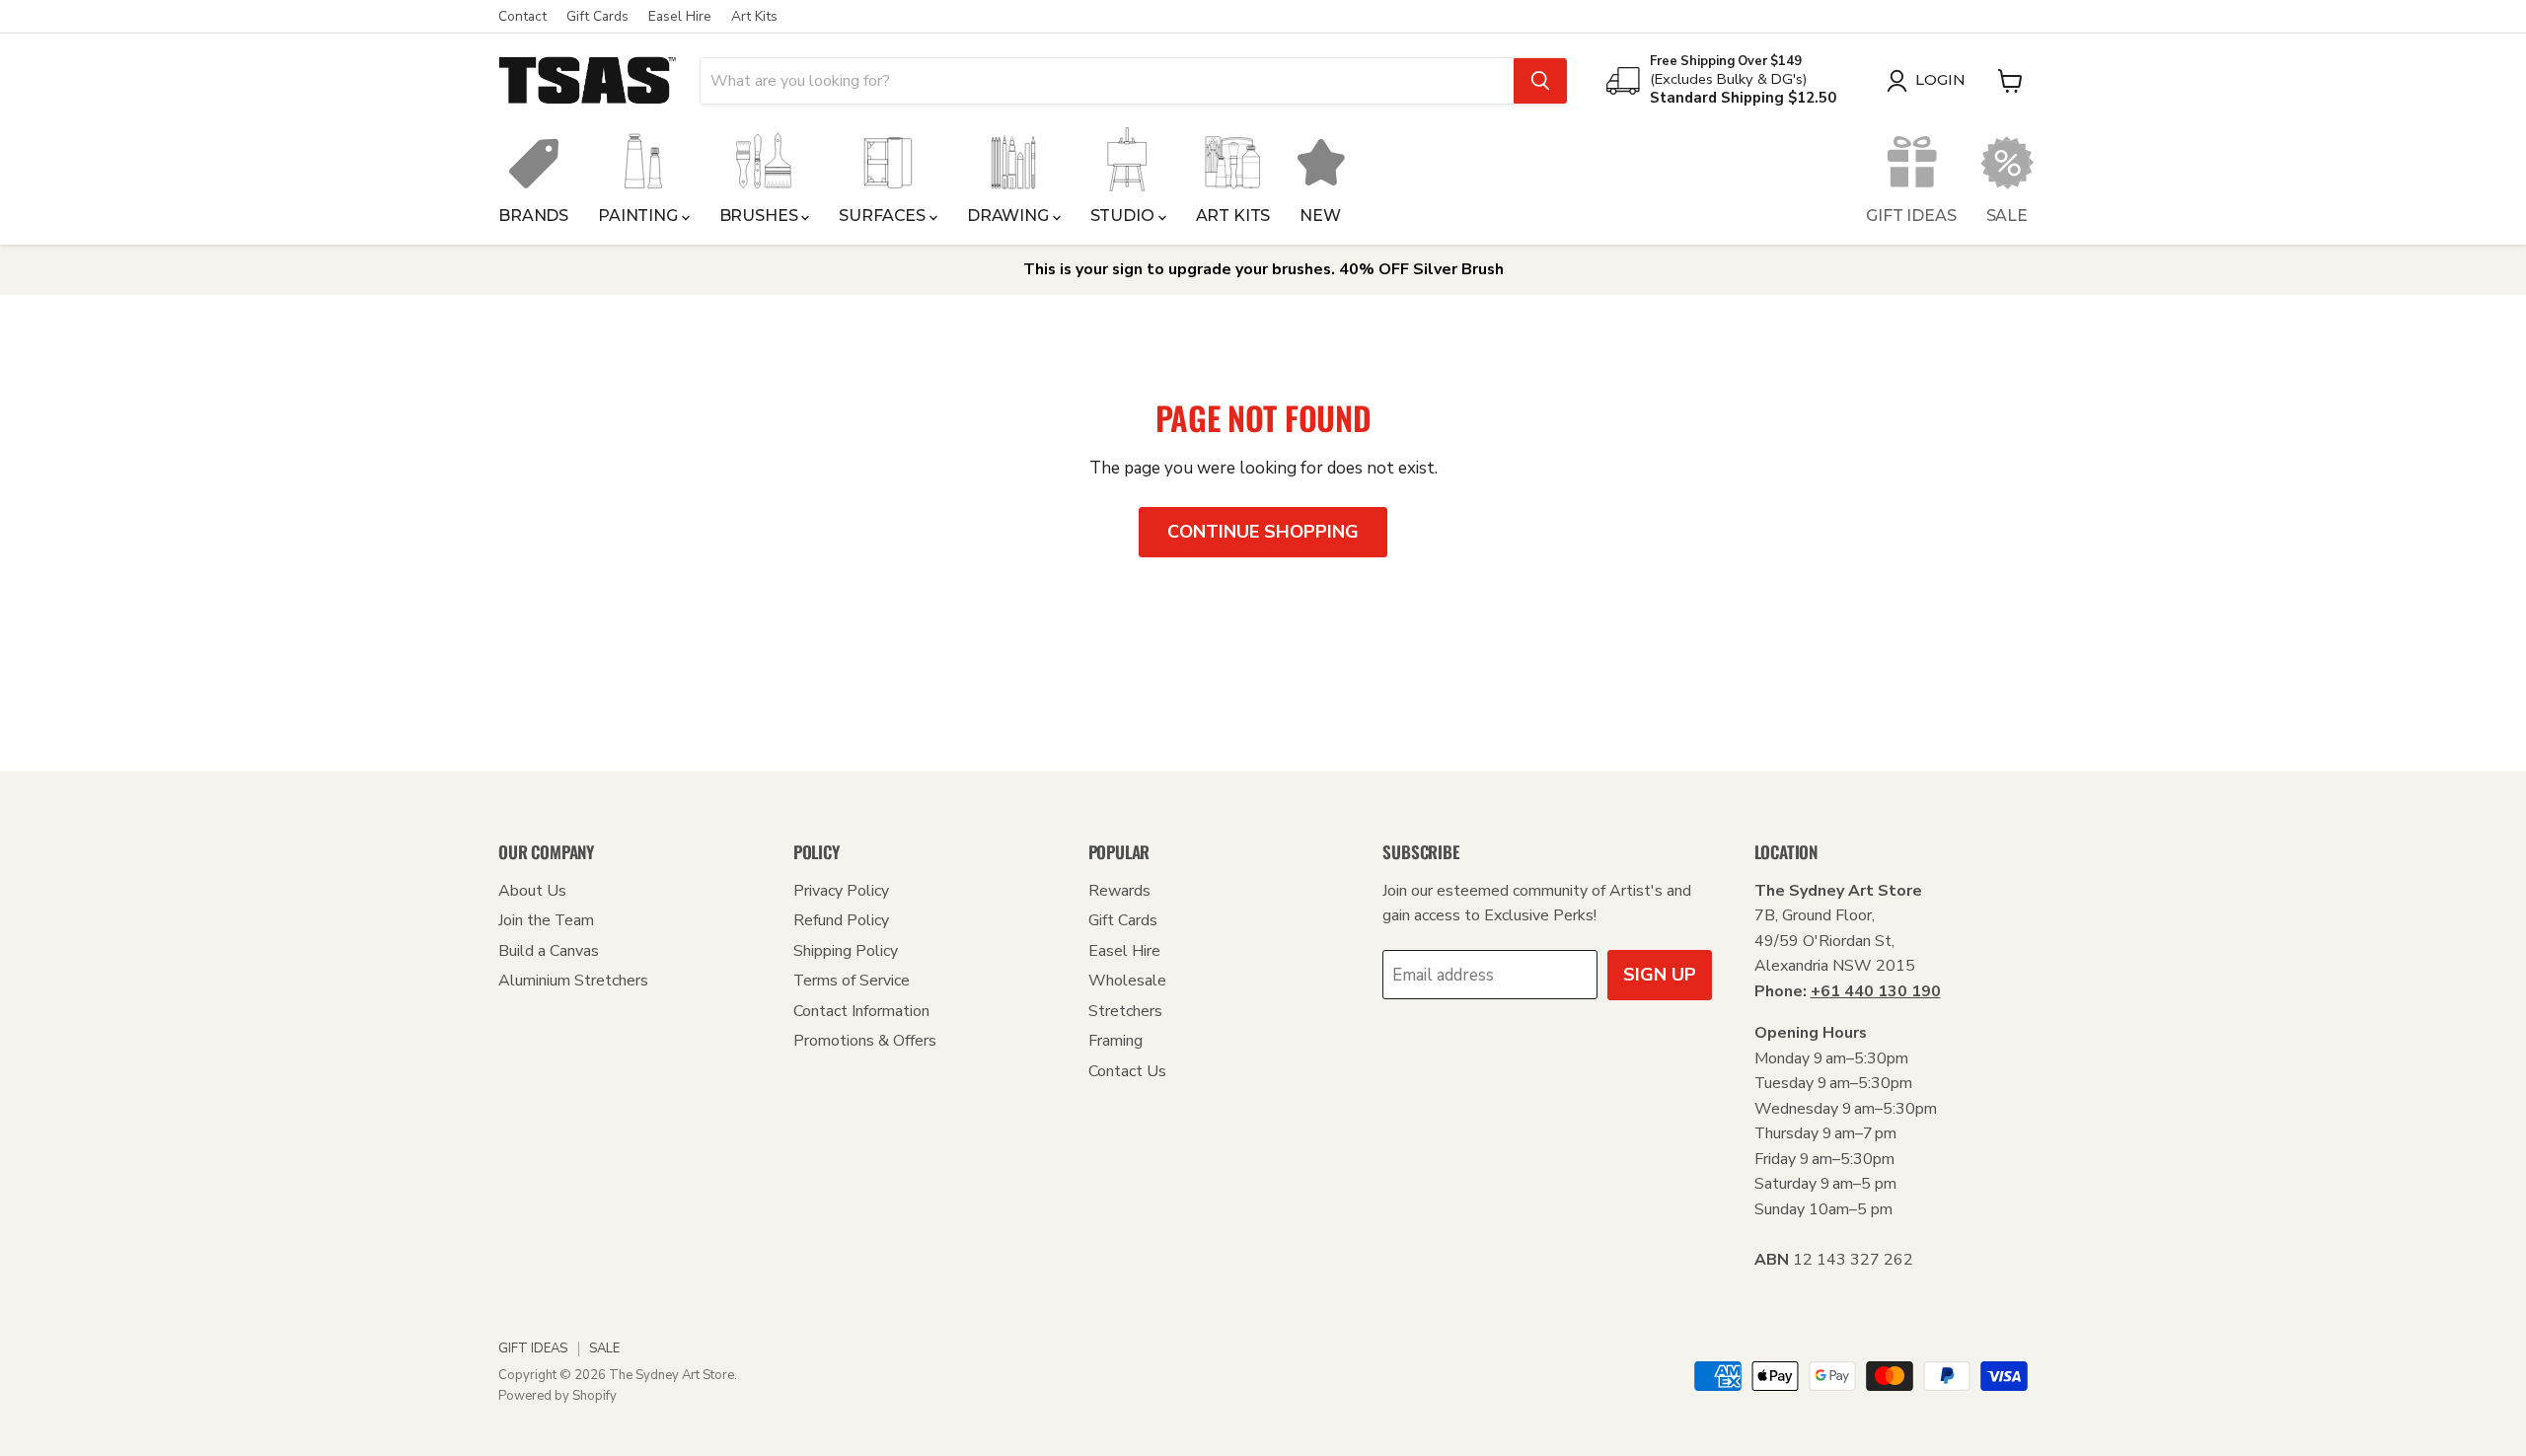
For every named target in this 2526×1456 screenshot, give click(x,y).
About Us (532, 891)
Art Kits (754, 17)
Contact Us (1127, 1071)
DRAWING (1010, 216)
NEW (1320, 216)
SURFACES (884, 216)
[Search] (1540, 81)
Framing (1115, 1041)
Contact (522, 17)
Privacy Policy (841, 891)
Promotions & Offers (865, 1041)
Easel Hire (680, 17)
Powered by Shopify (557, 1396)
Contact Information (861, 1011)
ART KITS (1233, 216)
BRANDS (533, 216)
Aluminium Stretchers (573, 981)
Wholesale (1127, 981)
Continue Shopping (1263, 532)
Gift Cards (597, 17)
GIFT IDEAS (1911, 216)
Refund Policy (841, 920)
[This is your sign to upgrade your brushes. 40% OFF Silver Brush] (1263, 270)
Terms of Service (852, 981)
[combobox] (1107, 81)
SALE (2007, 216)
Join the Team (546, 920)
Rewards (1119, 891)
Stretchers (1125, 1011)
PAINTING (640, 216)
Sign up (1660, 975)
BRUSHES (761, 216)
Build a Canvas (549, 951)
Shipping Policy (846, 951)
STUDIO (1124, 216)
